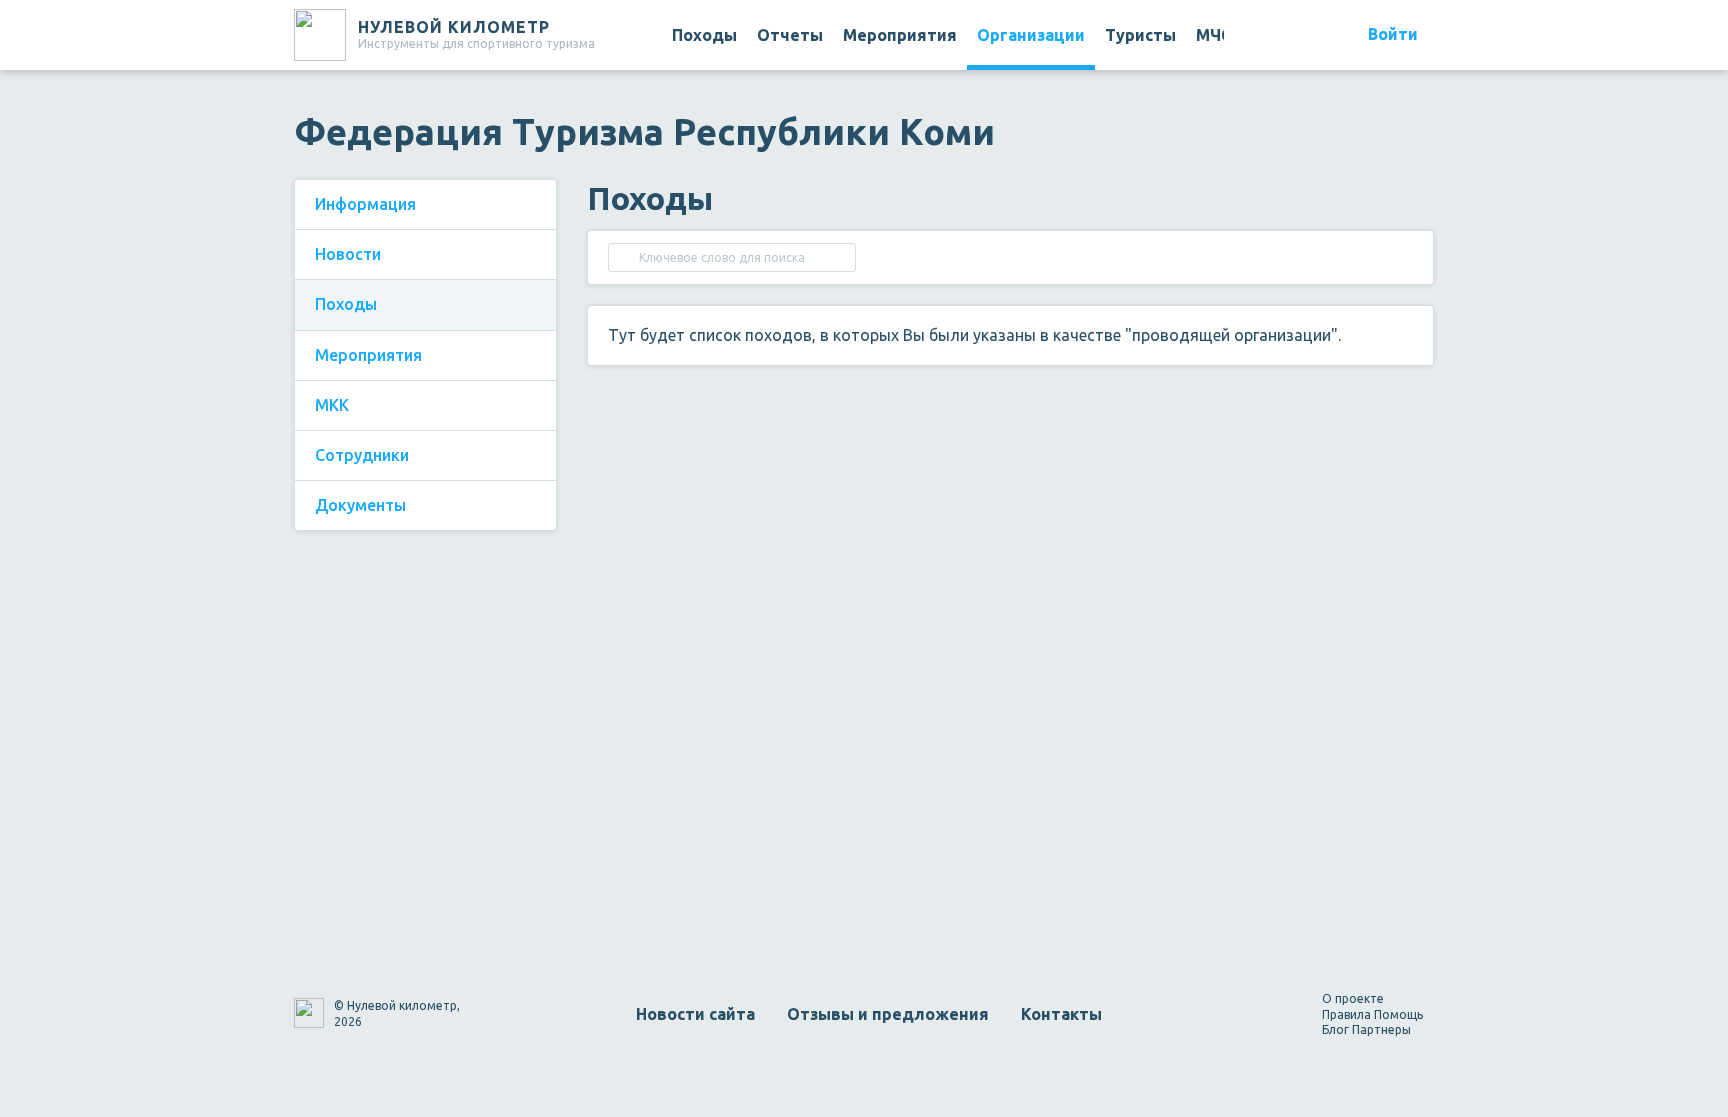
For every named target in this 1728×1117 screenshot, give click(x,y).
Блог (1335, 1029)
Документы (360, 505)
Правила (1346, 1014)
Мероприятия (900, 35)
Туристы (1140, 35)
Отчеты (790, 35)
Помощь (1398, 1014)
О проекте (1353, 998)
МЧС (1213, 35)
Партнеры (1381, 1029)
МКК (332, 405)
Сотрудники (362, 455)
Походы (704, 35)
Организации (1031, 35)
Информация (365, 204)
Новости (348, 254)
